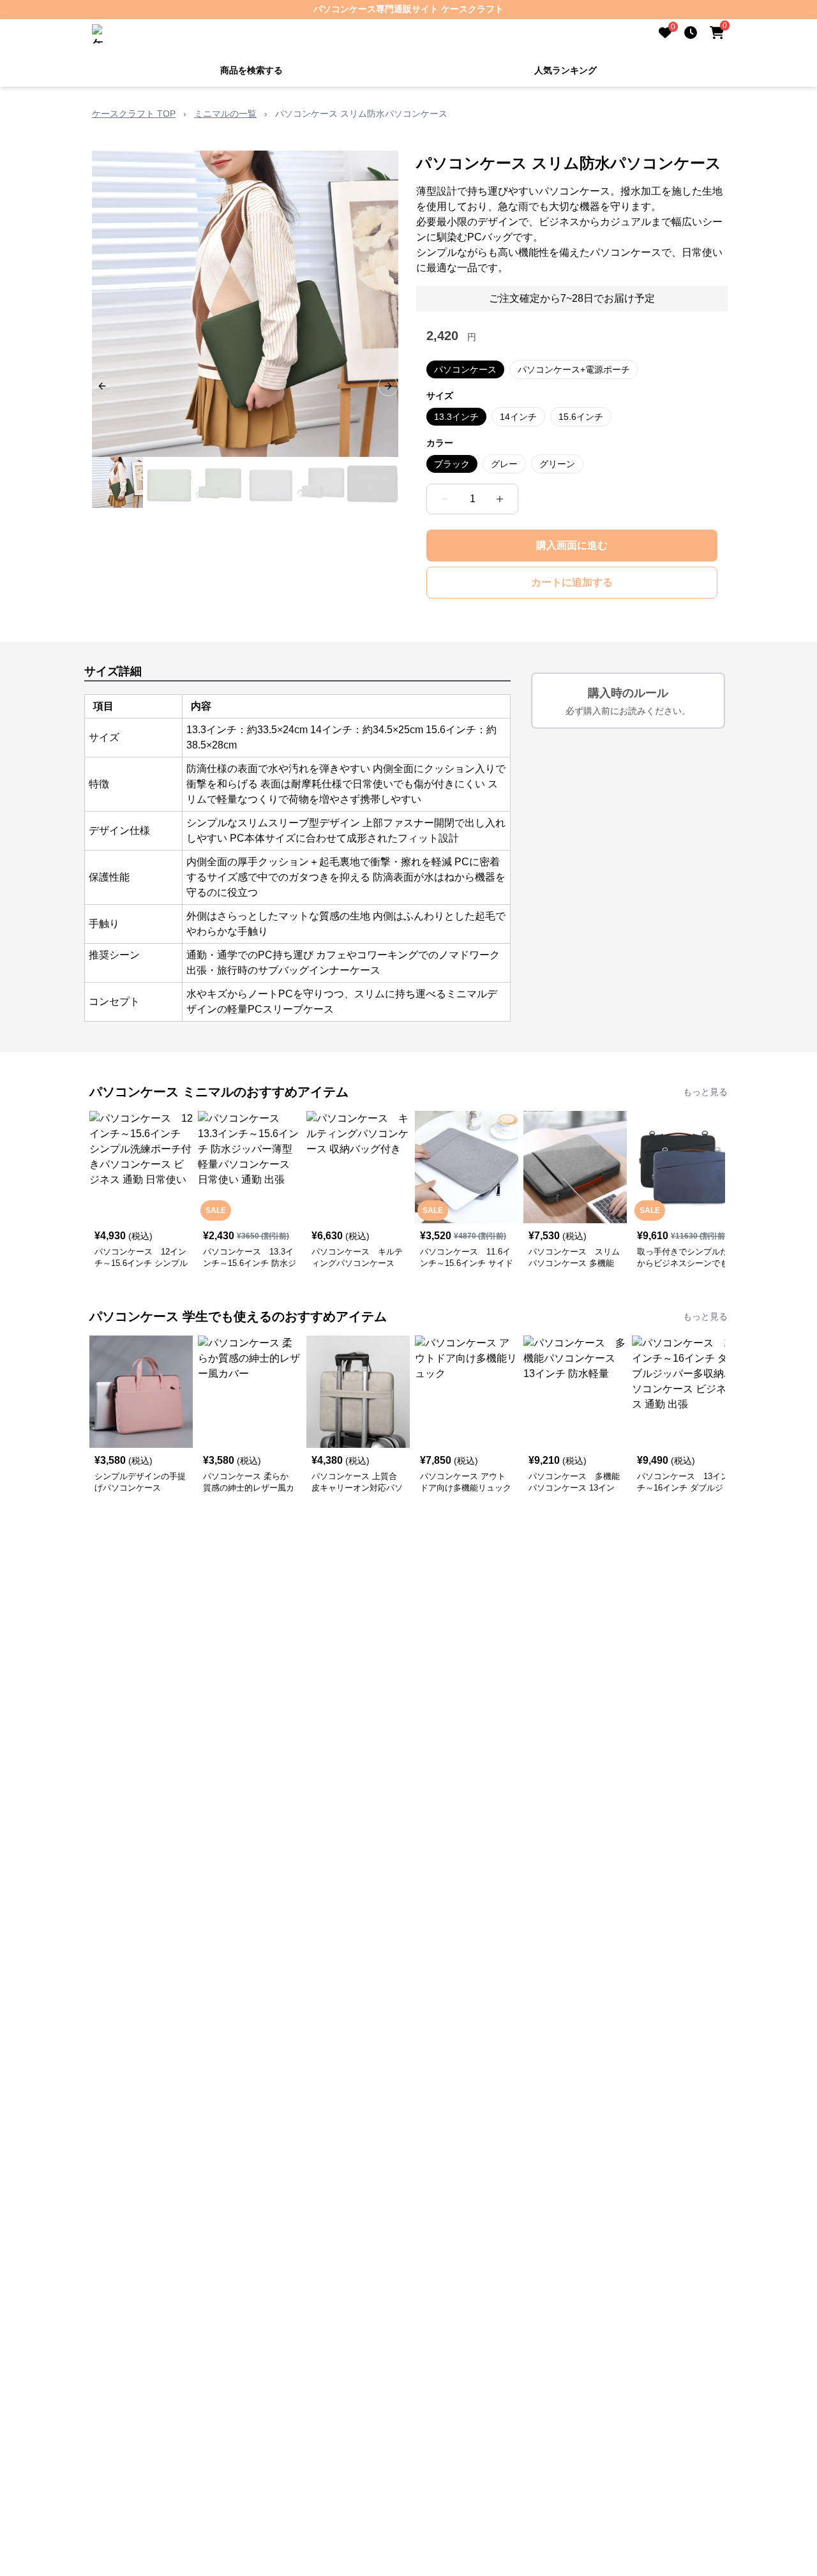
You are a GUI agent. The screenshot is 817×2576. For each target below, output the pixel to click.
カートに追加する (572, 581)
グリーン (557, 463)
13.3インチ (456, 415)
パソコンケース (465, 368)
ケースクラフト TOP (134, 112)
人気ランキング (566, 69)
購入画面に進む (572, 544)
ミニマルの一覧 (225, 112)
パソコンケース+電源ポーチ (574, 368)
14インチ (518, 415)
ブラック (452, 463)
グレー (504, 463)
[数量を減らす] (445, 498)
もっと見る (705, 1091)
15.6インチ (581, 415)
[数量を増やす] (500, 498)
